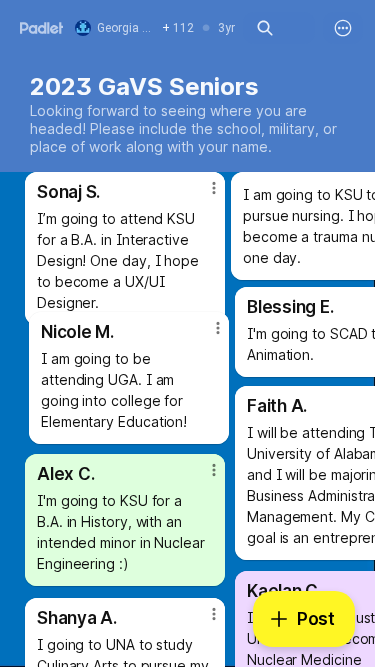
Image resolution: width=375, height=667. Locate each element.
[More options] (343, 28)
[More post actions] (205, 336)
